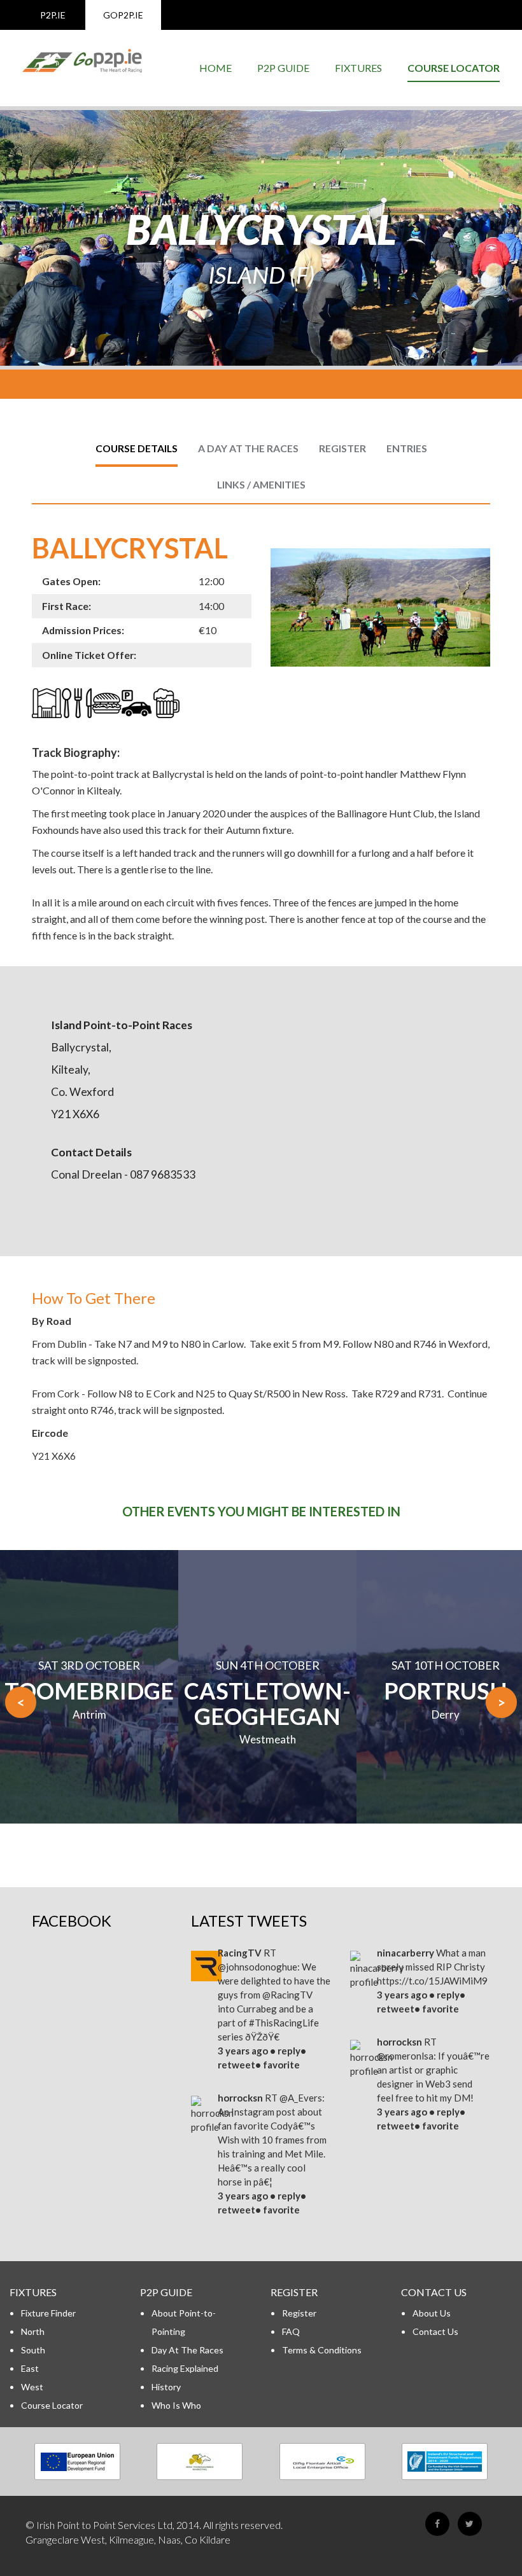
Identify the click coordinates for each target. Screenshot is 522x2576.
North (33, 2331)
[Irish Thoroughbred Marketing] (200, 2462)
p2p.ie (53, 15)
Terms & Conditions (322, 2350)
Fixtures (358, 68)
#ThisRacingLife (284, 2023)
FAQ (291, 2331)
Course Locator (454, 68)
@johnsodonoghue (257, 1967)
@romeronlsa (405, 2056)
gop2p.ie (123, 15)
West (32, 2387)
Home (215, 68)
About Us (432, 2313)
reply (289, 2051)
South (33, 2350)
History (166, 2387)
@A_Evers (301, 2098)
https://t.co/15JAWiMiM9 (432, 1981)
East (30, 2368)
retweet (236, 2065)
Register (299, 2313)
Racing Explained (185, 2368)
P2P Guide (283, 68)
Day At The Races (187, 2350)
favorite (281, 2065)
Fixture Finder (48, 2313)
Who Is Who (176, 2405)
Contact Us (435, 2331)
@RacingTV (287, 1995)
